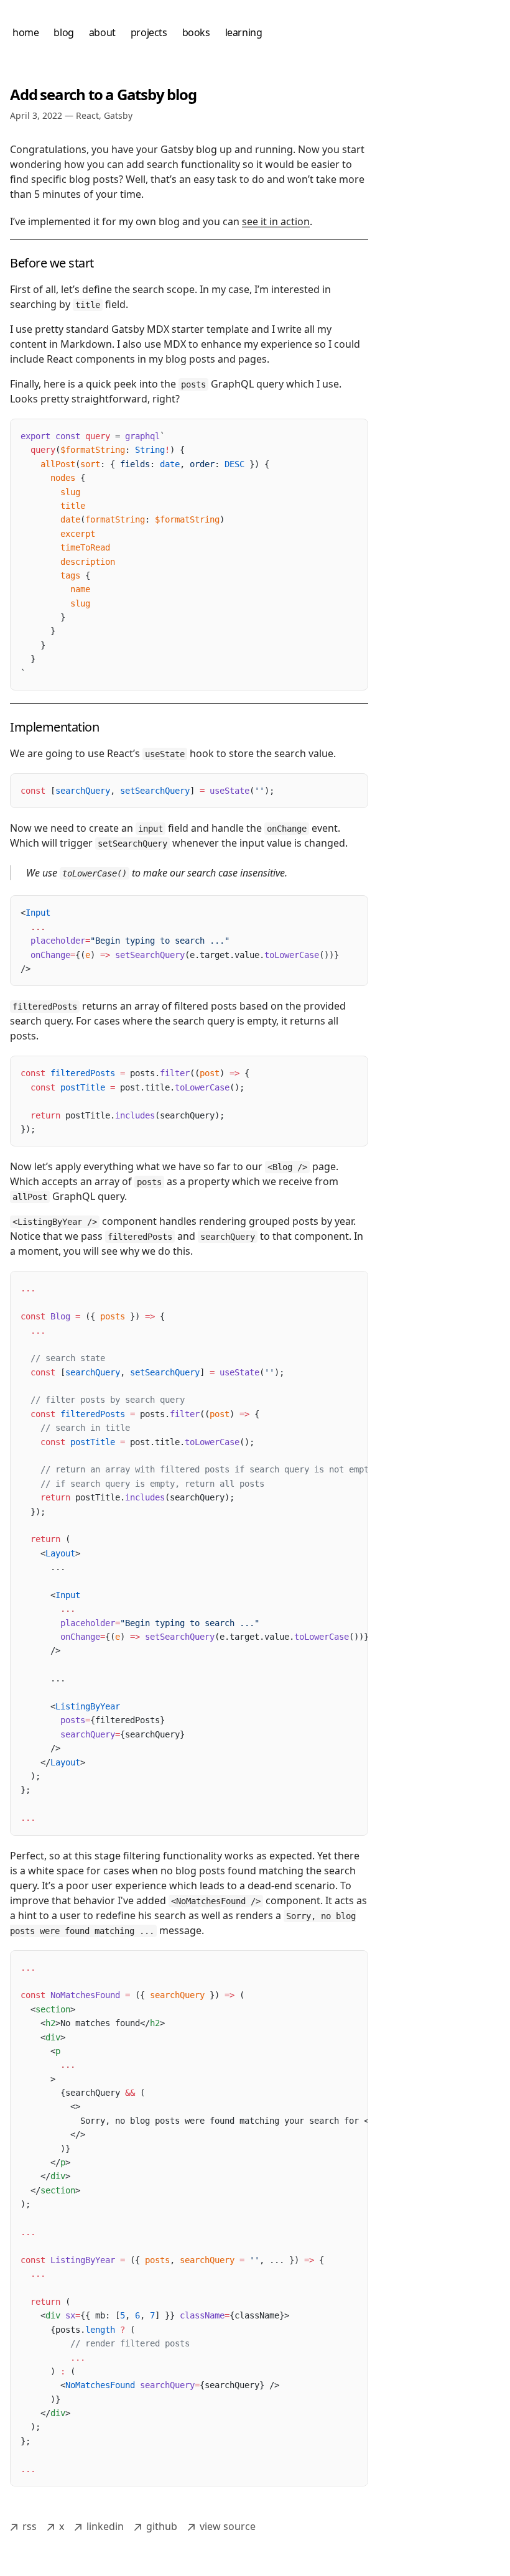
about (102, 32)
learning (244, 32)
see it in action (276, 221)
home (25, 32)
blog (63, 32)
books (196, 32)
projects (149, 32)
